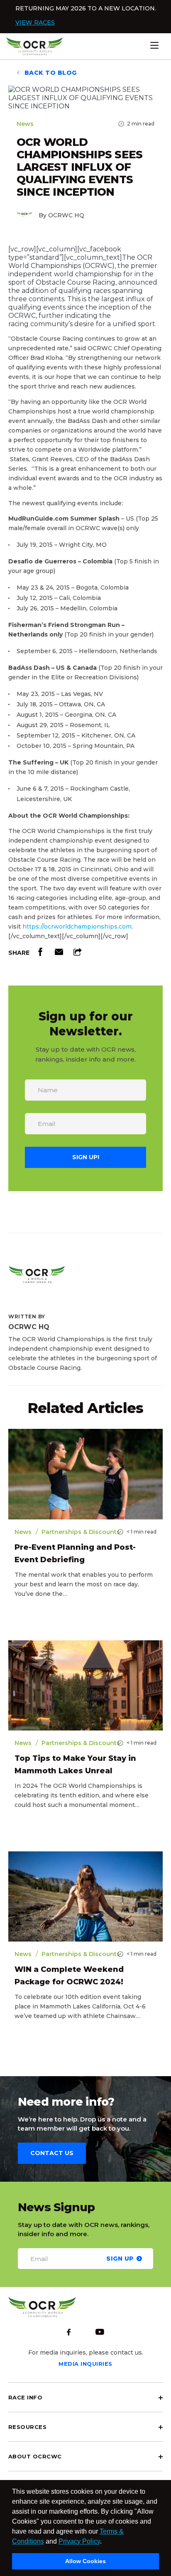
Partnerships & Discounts (81, 1532)
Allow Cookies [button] (85, 2561)
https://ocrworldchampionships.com (77, 927)
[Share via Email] (59, 954)
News (25, 124)
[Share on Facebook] (40, 954)
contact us (52, 2153)
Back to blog (50, 73)
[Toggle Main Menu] (167, 45)
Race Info (25, 2397)
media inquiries (85, 2364)
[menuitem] (85, 2397)
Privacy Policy (79, 2541)
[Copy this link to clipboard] (78, 954)
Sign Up (120, 2258)
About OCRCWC (35, 2456)
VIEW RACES (35, 22)
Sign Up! (86, 1157)
